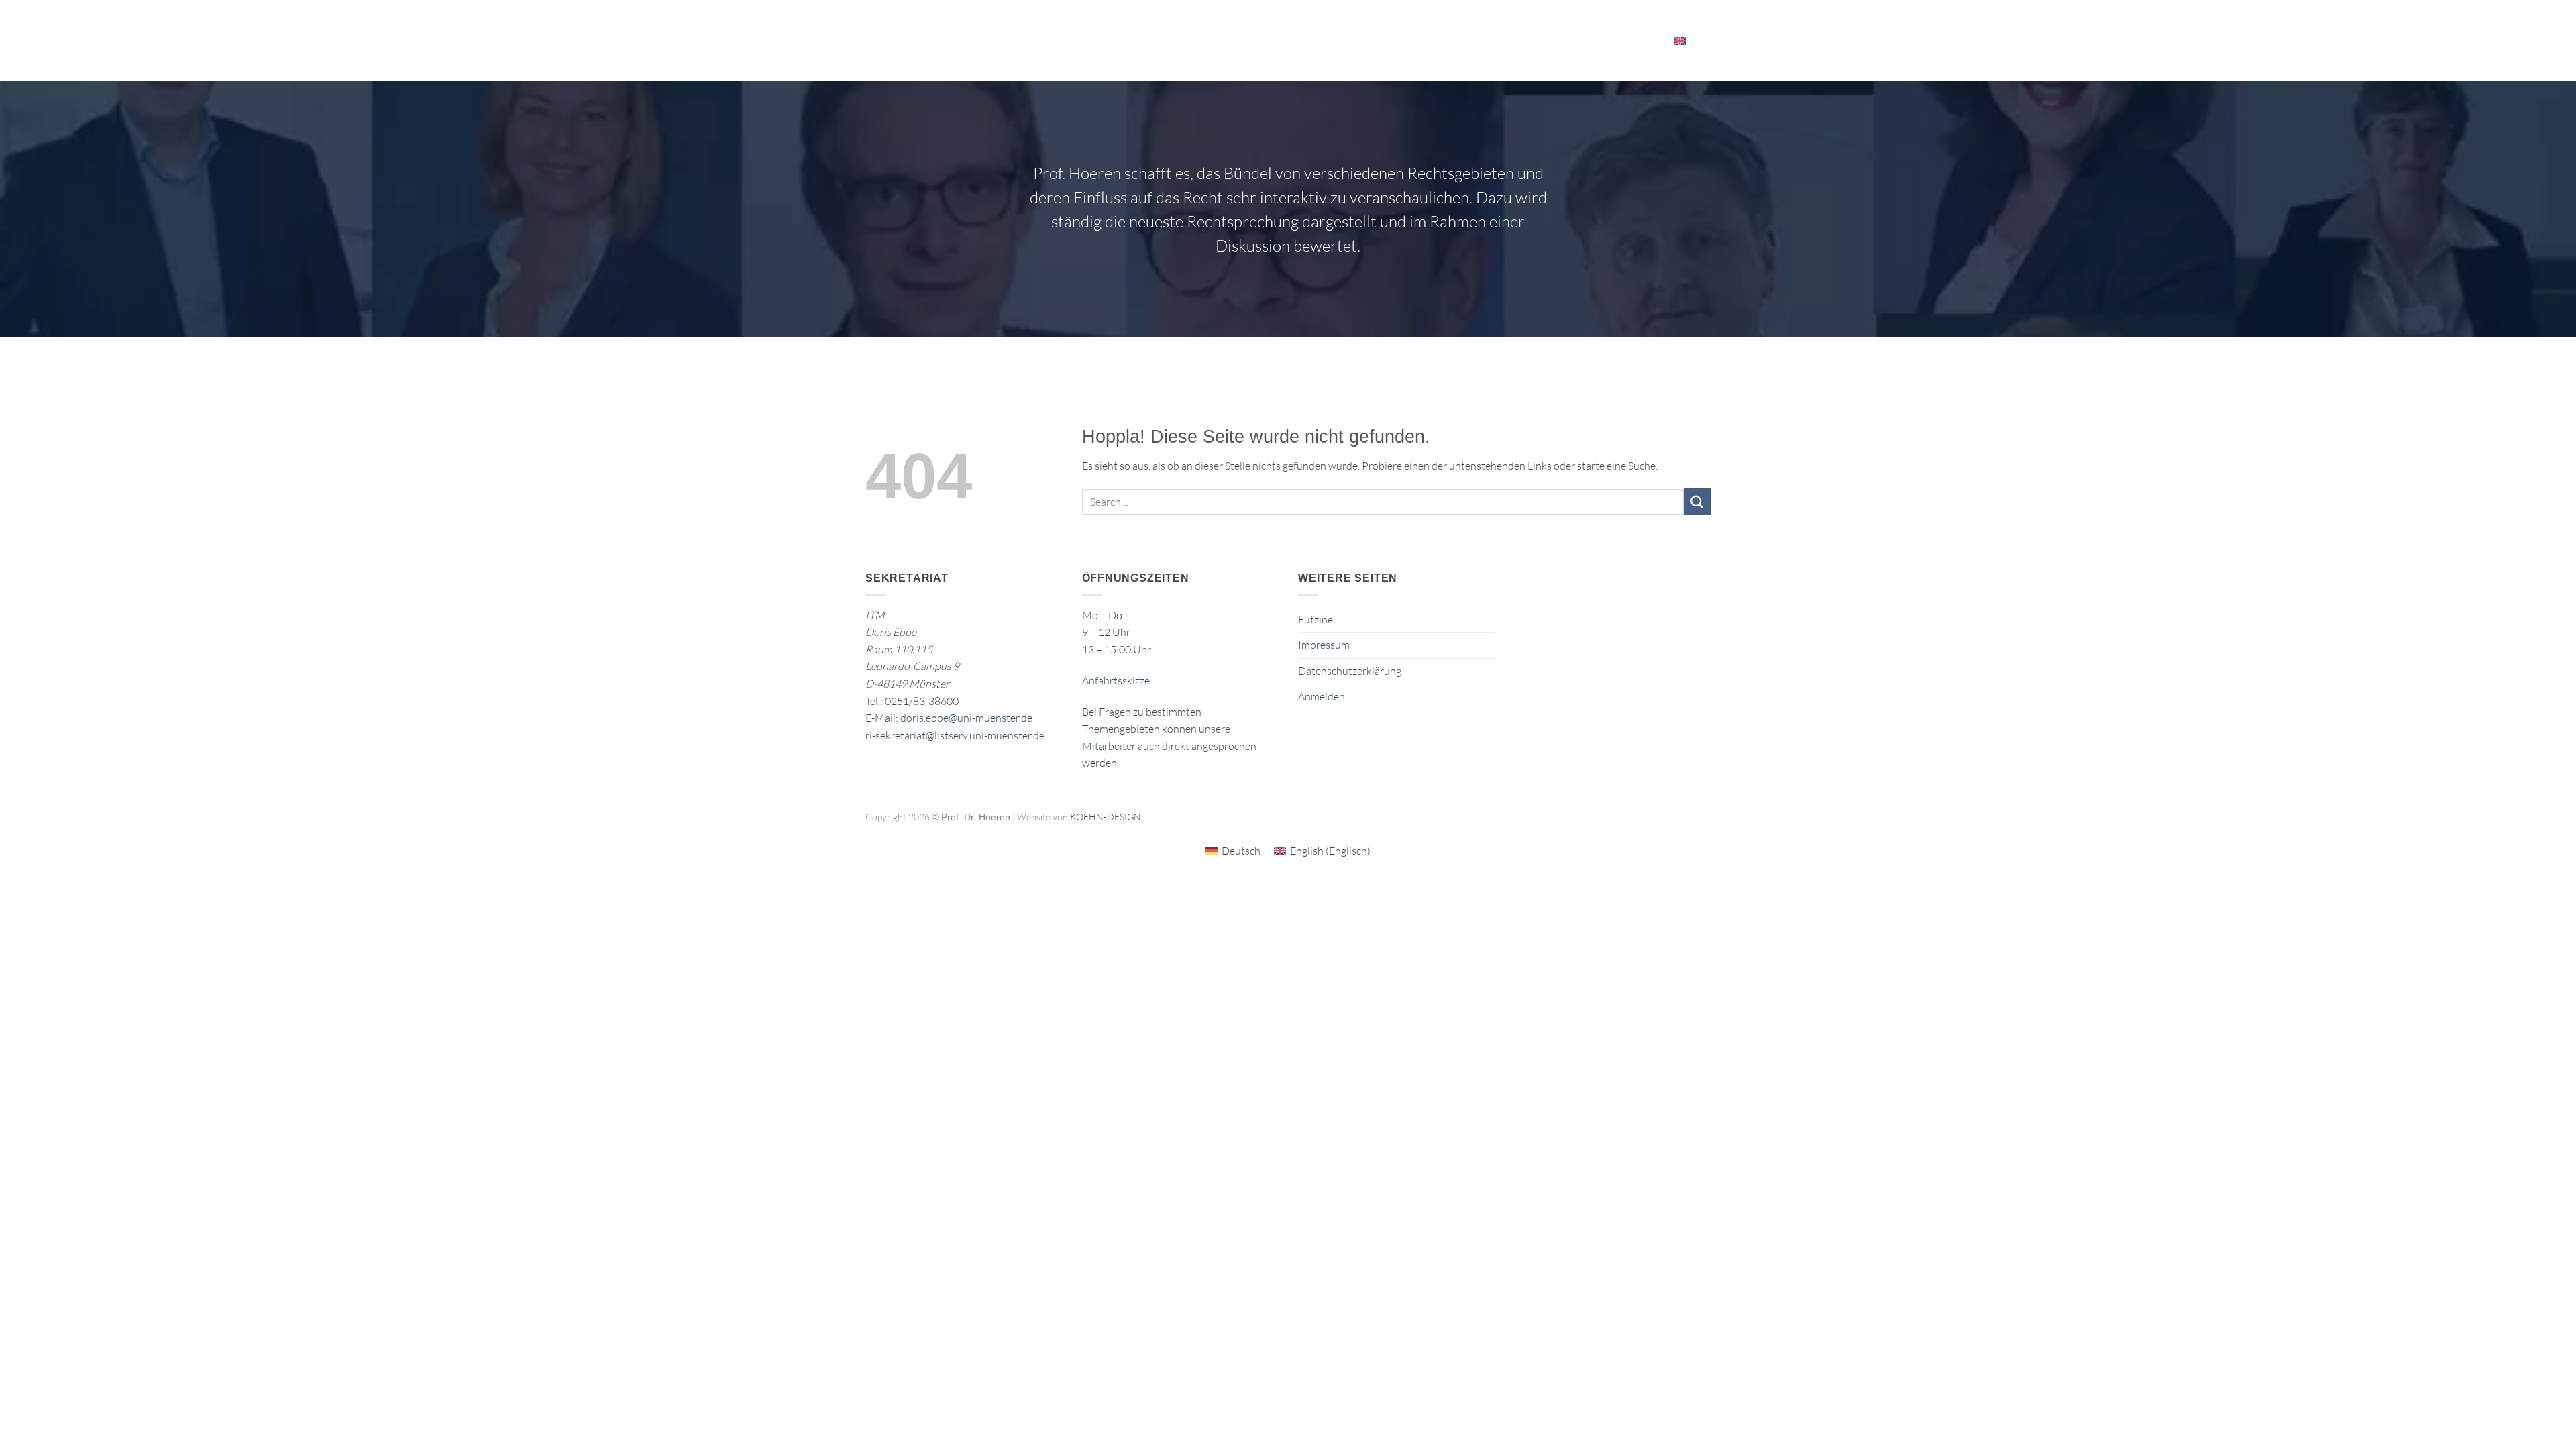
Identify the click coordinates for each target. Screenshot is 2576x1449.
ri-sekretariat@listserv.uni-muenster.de (955, 735)
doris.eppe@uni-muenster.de (966, 718)
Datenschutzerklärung (1350, 671)
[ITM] (967, 41)
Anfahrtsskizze (1116, 680)
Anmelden (1322, 696)
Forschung (1147, 40)
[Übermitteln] (1697, 501)
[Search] (1706, 40)
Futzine (1316, 619)
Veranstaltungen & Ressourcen (1490, 40)
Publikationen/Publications (1268, 40)
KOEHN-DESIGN (1106, 817)
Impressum (1324, 645)
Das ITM (1370, 40)
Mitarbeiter (1621, 40)
